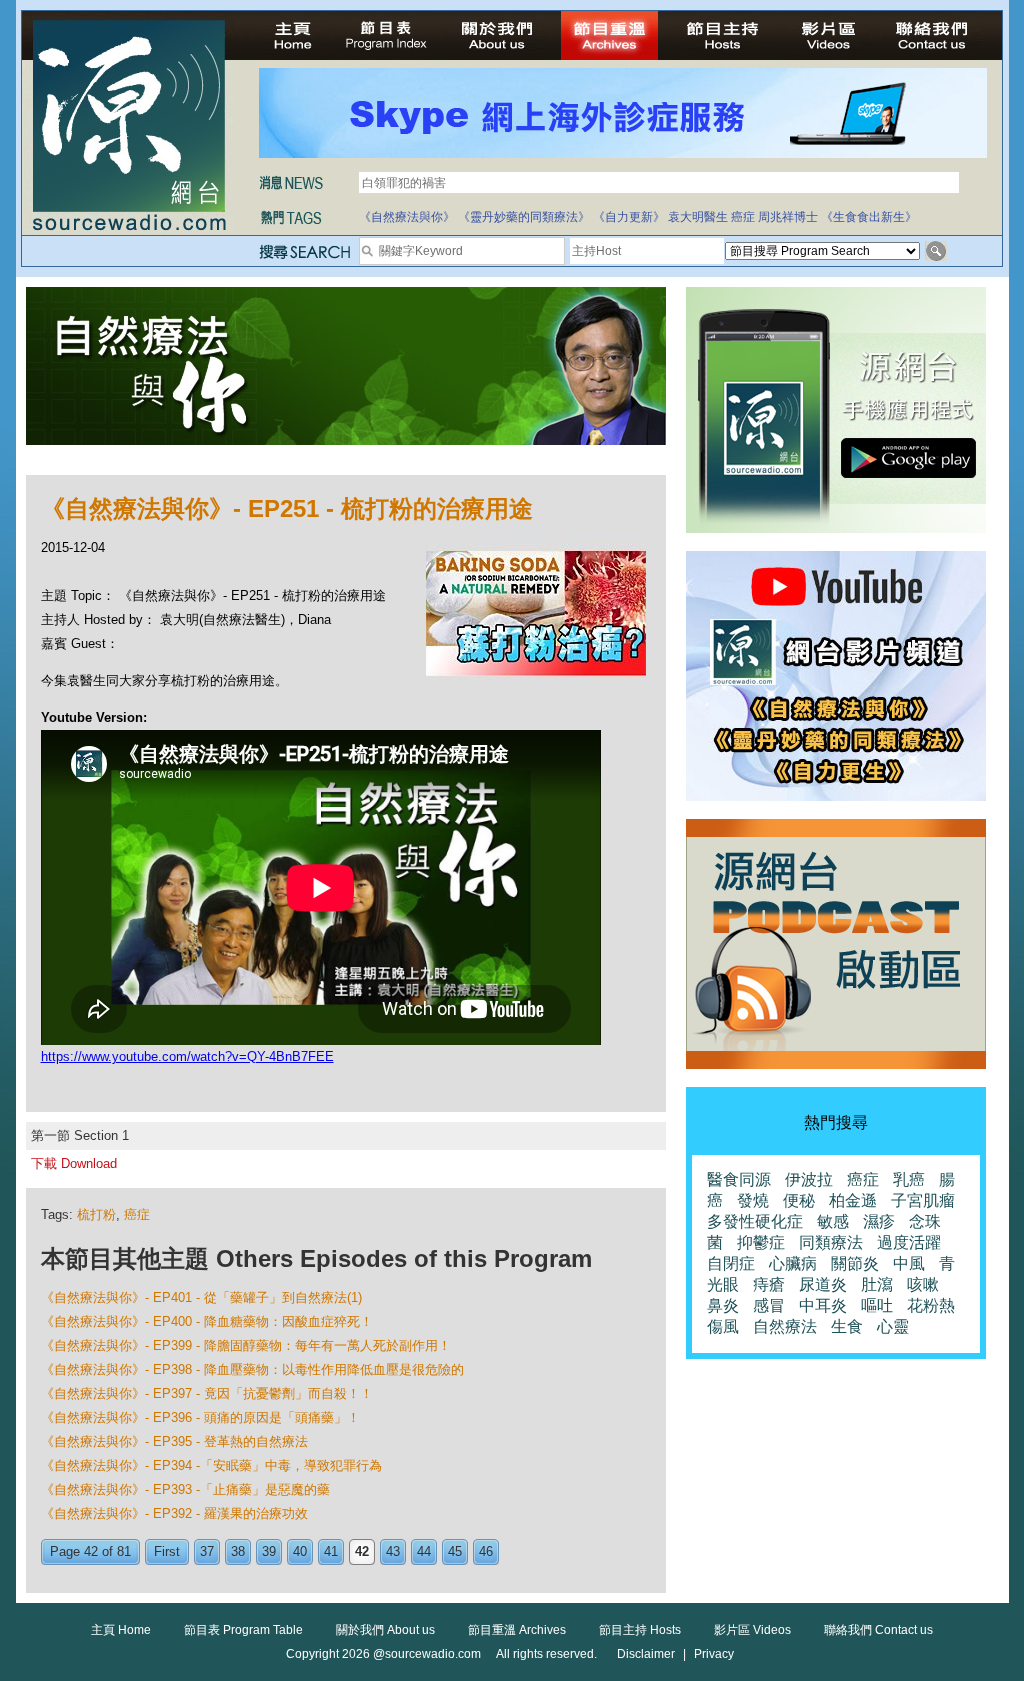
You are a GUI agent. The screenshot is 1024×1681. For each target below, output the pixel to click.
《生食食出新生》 (869, 217)
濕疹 (879, 1221)
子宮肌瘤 (923, 1200)
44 (424, 1551)
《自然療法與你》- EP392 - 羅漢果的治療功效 (174, 1513)
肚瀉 (877, 1284)
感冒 (769, 1305)
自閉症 (731, 1263)
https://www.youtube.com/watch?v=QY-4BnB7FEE (187, 1056)
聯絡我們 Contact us (878, 1630)
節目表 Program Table (243, 1630)
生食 (847, 1326)
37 (207, 1551)
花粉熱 (931, 1305)
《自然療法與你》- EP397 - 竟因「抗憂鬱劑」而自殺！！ (207, 1393)
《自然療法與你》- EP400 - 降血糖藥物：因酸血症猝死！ (207, 1321)
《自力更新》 (629, 217)
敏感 (833, 1221)
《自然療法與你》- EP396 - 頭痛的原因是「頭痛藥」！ (200, 1417)
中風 (909, 1263)
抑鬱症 (761, 1242)
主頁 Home (121, 1630)
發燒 (753, 1200)
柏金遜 (853, 1200)
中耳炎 (823, 1305)
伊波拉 (809, 1179)
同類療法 (831, 1242)
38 (238, 1551)
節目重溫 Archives (517, 1630)
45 (455, 1551)
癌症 (743, 217)
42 (362, 1551)
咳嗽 (923, 1284)
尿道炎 (823, 1284)
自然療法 (785, 1326)
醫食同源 (739, 1179)
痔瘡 (769, 1284)
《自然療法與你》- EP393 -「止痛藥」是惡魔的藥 (185, 1489)
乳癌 (909, 1179)
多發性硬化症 (755, 1221)
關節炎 (855, 1263)
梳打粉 (96, 1214)
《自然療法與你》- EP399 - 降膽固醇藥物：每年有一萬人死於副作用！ (246, 1345)
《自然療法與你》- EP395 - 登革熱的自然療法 (174, 1441)
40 (300, 1551)
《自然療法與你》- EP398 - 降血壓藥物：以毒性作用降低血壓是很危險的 (252, 1369)
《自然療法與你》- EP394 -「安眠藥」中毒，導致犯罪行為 (211, 1465)
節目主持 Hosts (640, 1630)
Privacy (714, 1654)
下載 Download (74, 1163)
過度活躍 (909, 1242)
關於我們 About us (385, 1630)
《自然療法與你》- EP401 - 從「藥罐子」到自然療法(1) (201, 1297)
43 (393, 1551)
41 (331, 1551)
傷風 (723, 1326)
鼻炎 (723, 1305)
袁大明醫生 (698, 217)
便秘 (799, 1200)
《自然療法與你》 (407, 217)
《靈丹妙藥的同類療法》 (524, 217)
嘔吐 (877, 1305)
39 (269, 1551)
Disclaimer (646, 1654)
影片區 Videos (752, 1630)
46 (486, 1551)
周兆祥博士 (788, 217)
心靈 (893, 1326)
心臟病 (793, 1263)
